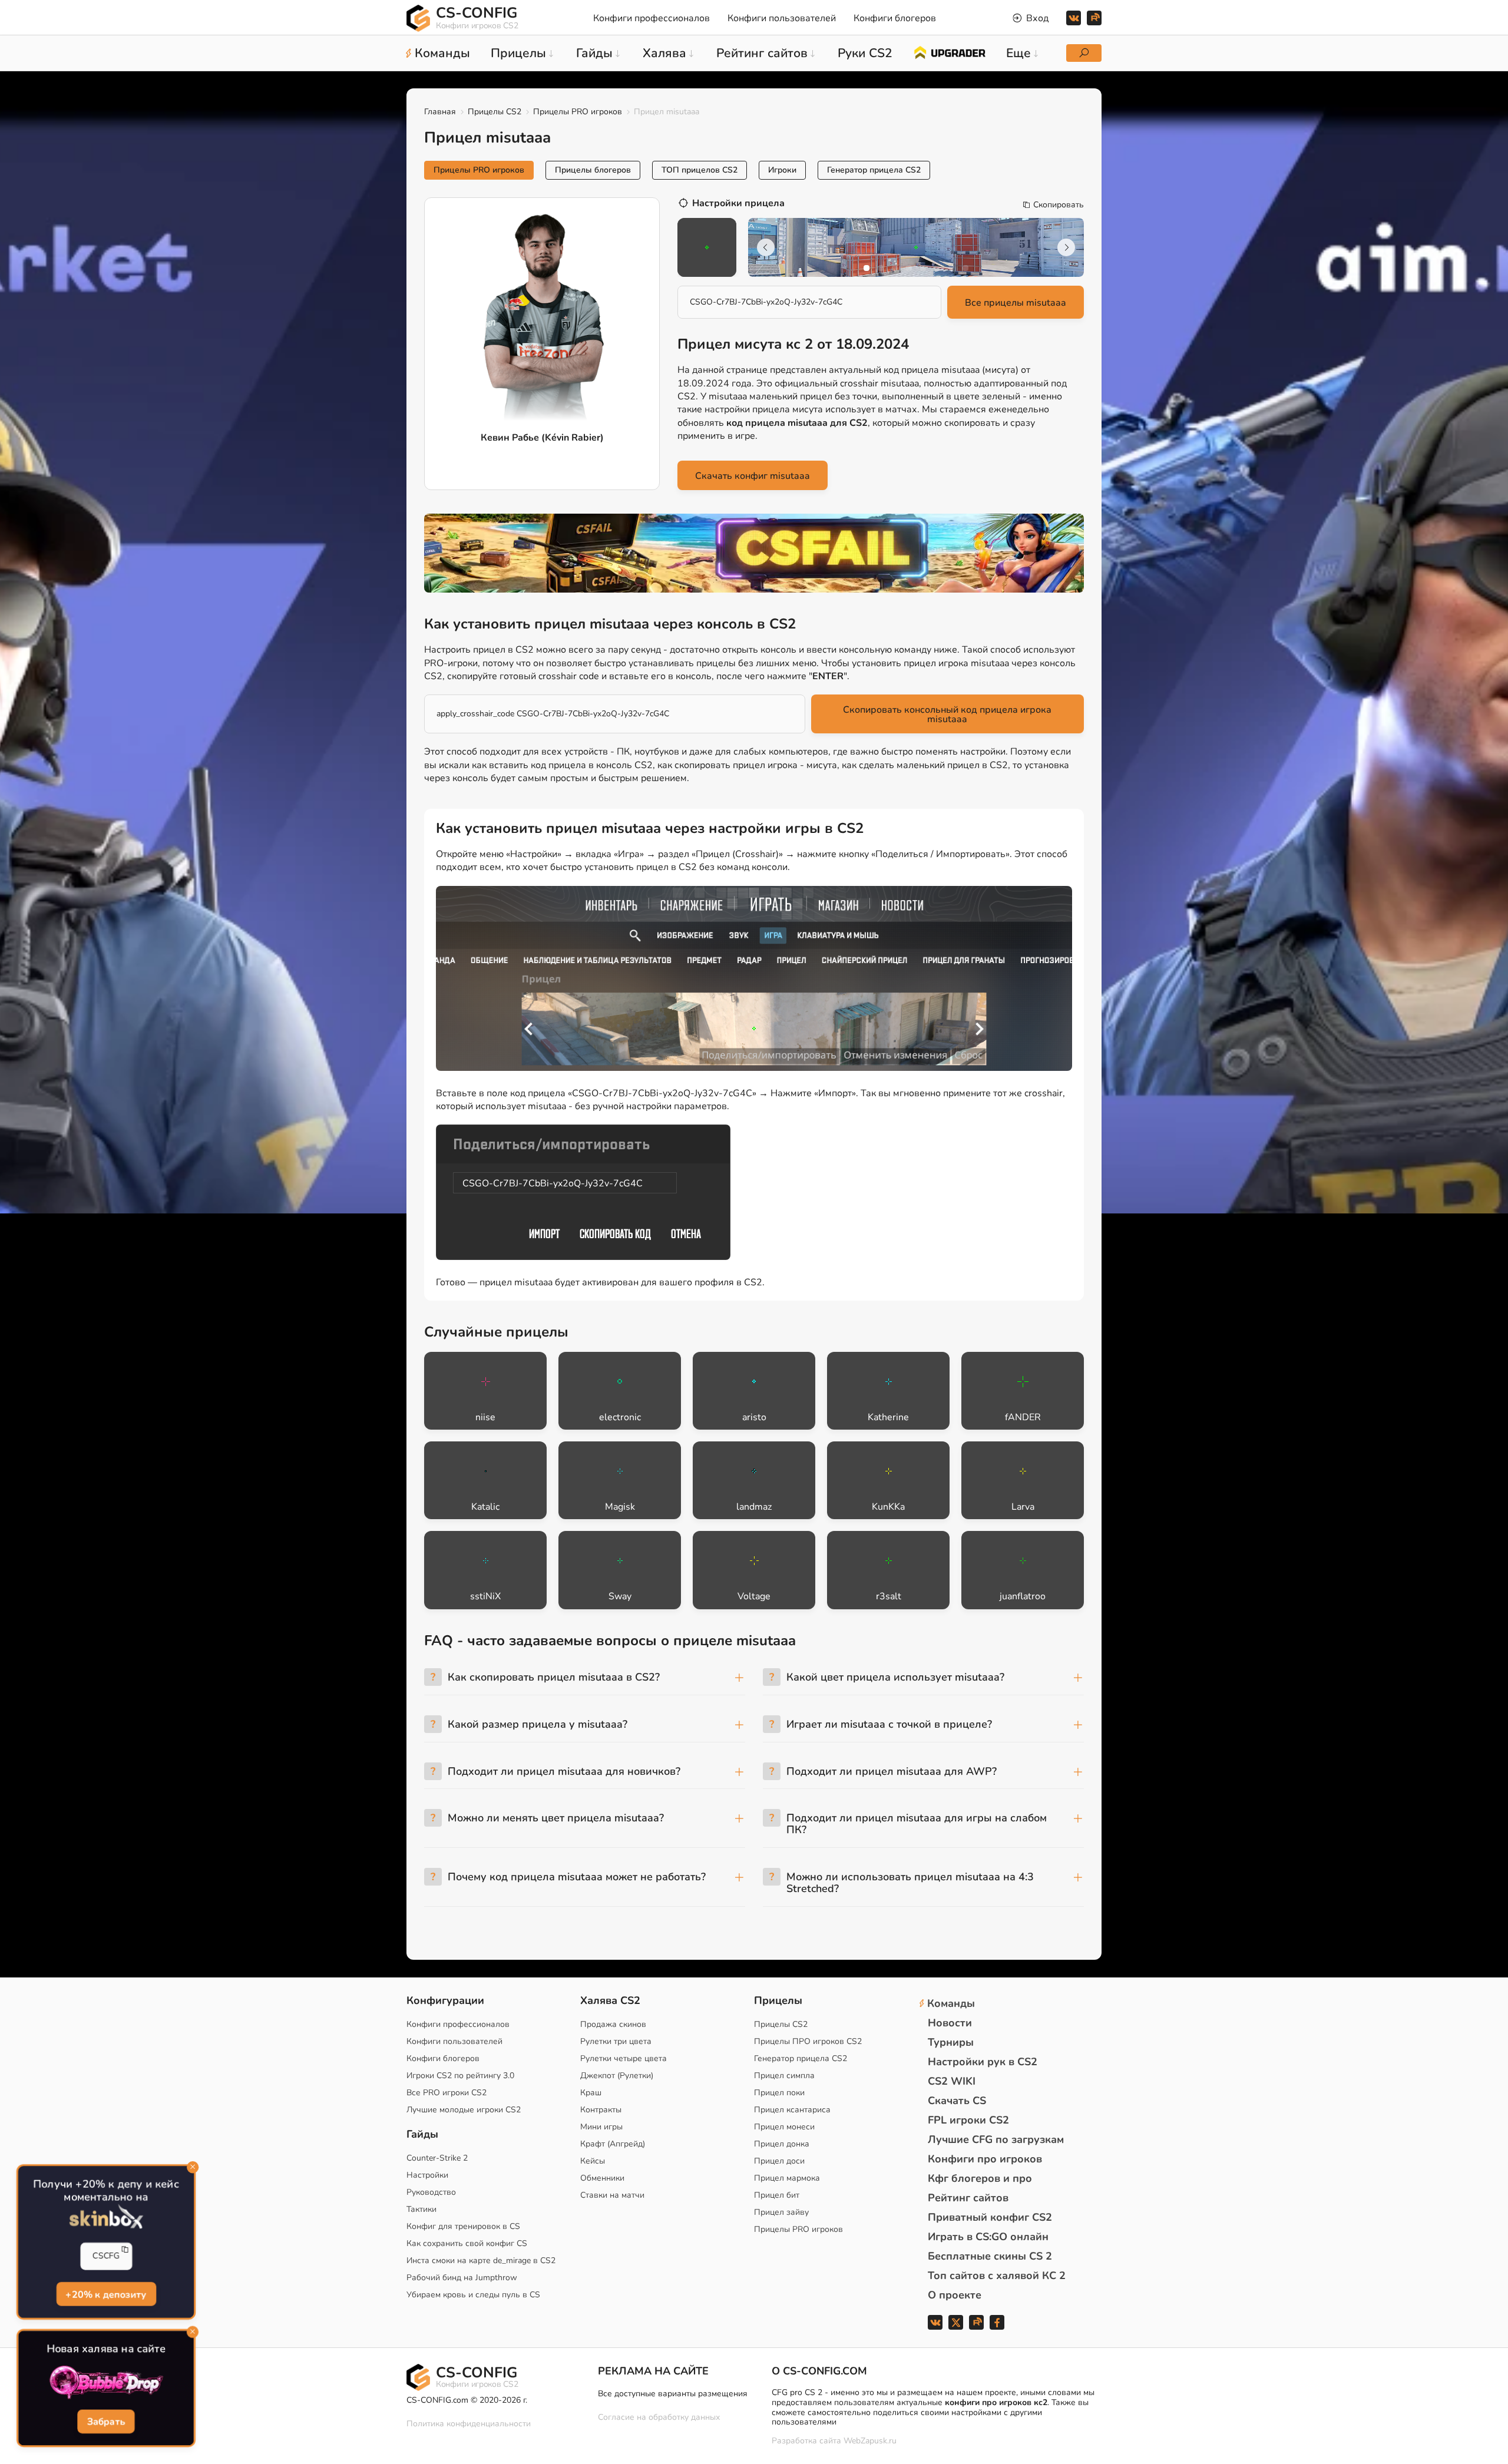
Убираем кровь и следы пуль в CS (473, 2295)
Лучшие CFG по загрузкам (996, 2139)
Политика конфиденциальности (469, 2424)
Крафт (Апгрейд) (613, 2144)
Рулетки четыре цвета (624, 2058)
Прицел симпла (784, 2076)
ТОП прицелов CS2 (700, 170)
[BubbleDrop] (106, 2383)
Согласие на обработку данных (659, 2417)
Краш (591, 2093)
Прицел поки (779, 2093)
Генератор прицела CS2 (874, 170)
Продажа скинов (613, 2024)
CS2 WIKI (952, 2081)
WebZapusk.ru (870, 2441)
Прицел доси (779, 2161)
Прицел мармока (787, 2178)
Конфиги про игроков (985, 2159)
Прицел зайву (781, 2212)
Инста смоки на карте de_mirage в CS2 (481, 2260)
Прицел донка (782, 2144)
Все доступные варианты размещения (673, 2394)
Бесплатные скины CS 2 (990, 2256)
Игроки (782, 170)
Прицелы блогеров (593, 170)
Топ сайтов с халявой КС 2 (997, 2276)
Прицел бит (777, 2195)
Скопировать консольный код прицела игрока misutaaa (947, 715)
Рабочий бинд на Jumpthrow (462, 2278)
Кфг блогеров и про (980, 2178)
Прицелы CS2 (495, 112)
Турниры (951, 2042)
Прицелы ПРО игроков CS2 (808, 2041)
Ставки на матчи (612, 2195)
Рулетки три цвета (616, 2041)
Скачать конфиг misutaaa (753, 476)
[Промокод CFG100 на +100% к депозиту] (754, 553)
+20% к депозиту (106, 2294)
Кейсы (593, 2161)
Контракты (601, 2110)
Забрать (106, 2422)
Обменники (602, 2178)
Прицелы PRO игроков (578, 112)
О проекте (955, 2295)
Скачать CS (957, 2101)
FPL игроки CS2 (968, 2120)
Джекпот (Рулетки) (617, 2076)
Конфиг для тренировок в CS (463, 2226)
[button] (867, 268)
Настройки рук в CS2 (983, 2062)
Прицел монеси (784, 2127)
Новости (950, 2023)
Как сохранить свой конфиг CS (467, 2243)
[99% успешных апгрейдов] (949, 52)
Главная (440, 112)
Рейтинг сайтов (968, 2198)
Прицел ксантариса (792, 2110)
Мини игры (601, 2127)
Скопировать (1059, 205)
